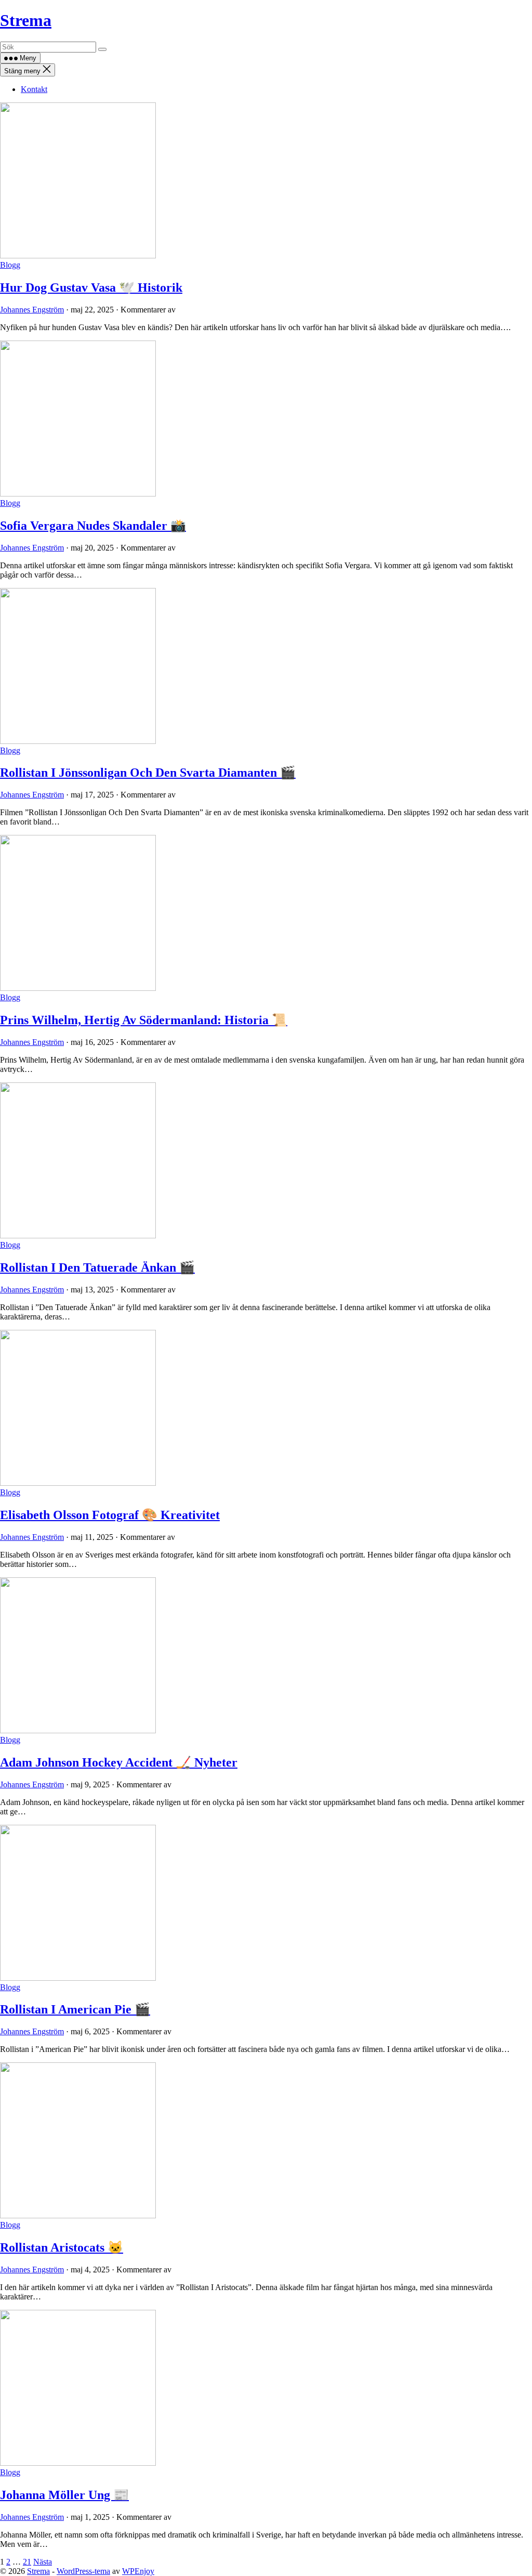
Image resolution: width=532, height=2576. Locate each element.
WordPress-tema (83, 2571)
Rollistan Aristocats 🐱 (62, 2247)
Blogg (10, 265)
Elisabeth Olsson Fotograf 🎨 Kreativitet (110, 1515)
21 (27, 2562)
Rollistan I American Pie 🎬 (75, 2009)
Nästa (43, 2562)
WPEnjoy (138, 2571)
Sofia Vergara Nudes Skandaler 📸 (93, 526)
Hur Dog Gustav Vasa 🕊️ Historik (91, 287)
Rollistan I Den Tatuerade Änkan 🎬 (97, 1267)
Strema (26, 20)
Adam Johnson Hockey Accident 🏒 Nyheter (119, 1762)
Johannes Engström (32, 310)
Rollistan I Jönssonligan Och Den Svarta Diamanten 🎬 (148, 773)
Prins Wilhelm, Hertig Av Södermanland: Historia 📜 (144, 1020)
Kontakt (34, 89)
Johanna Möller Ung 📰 (64, 2495)
